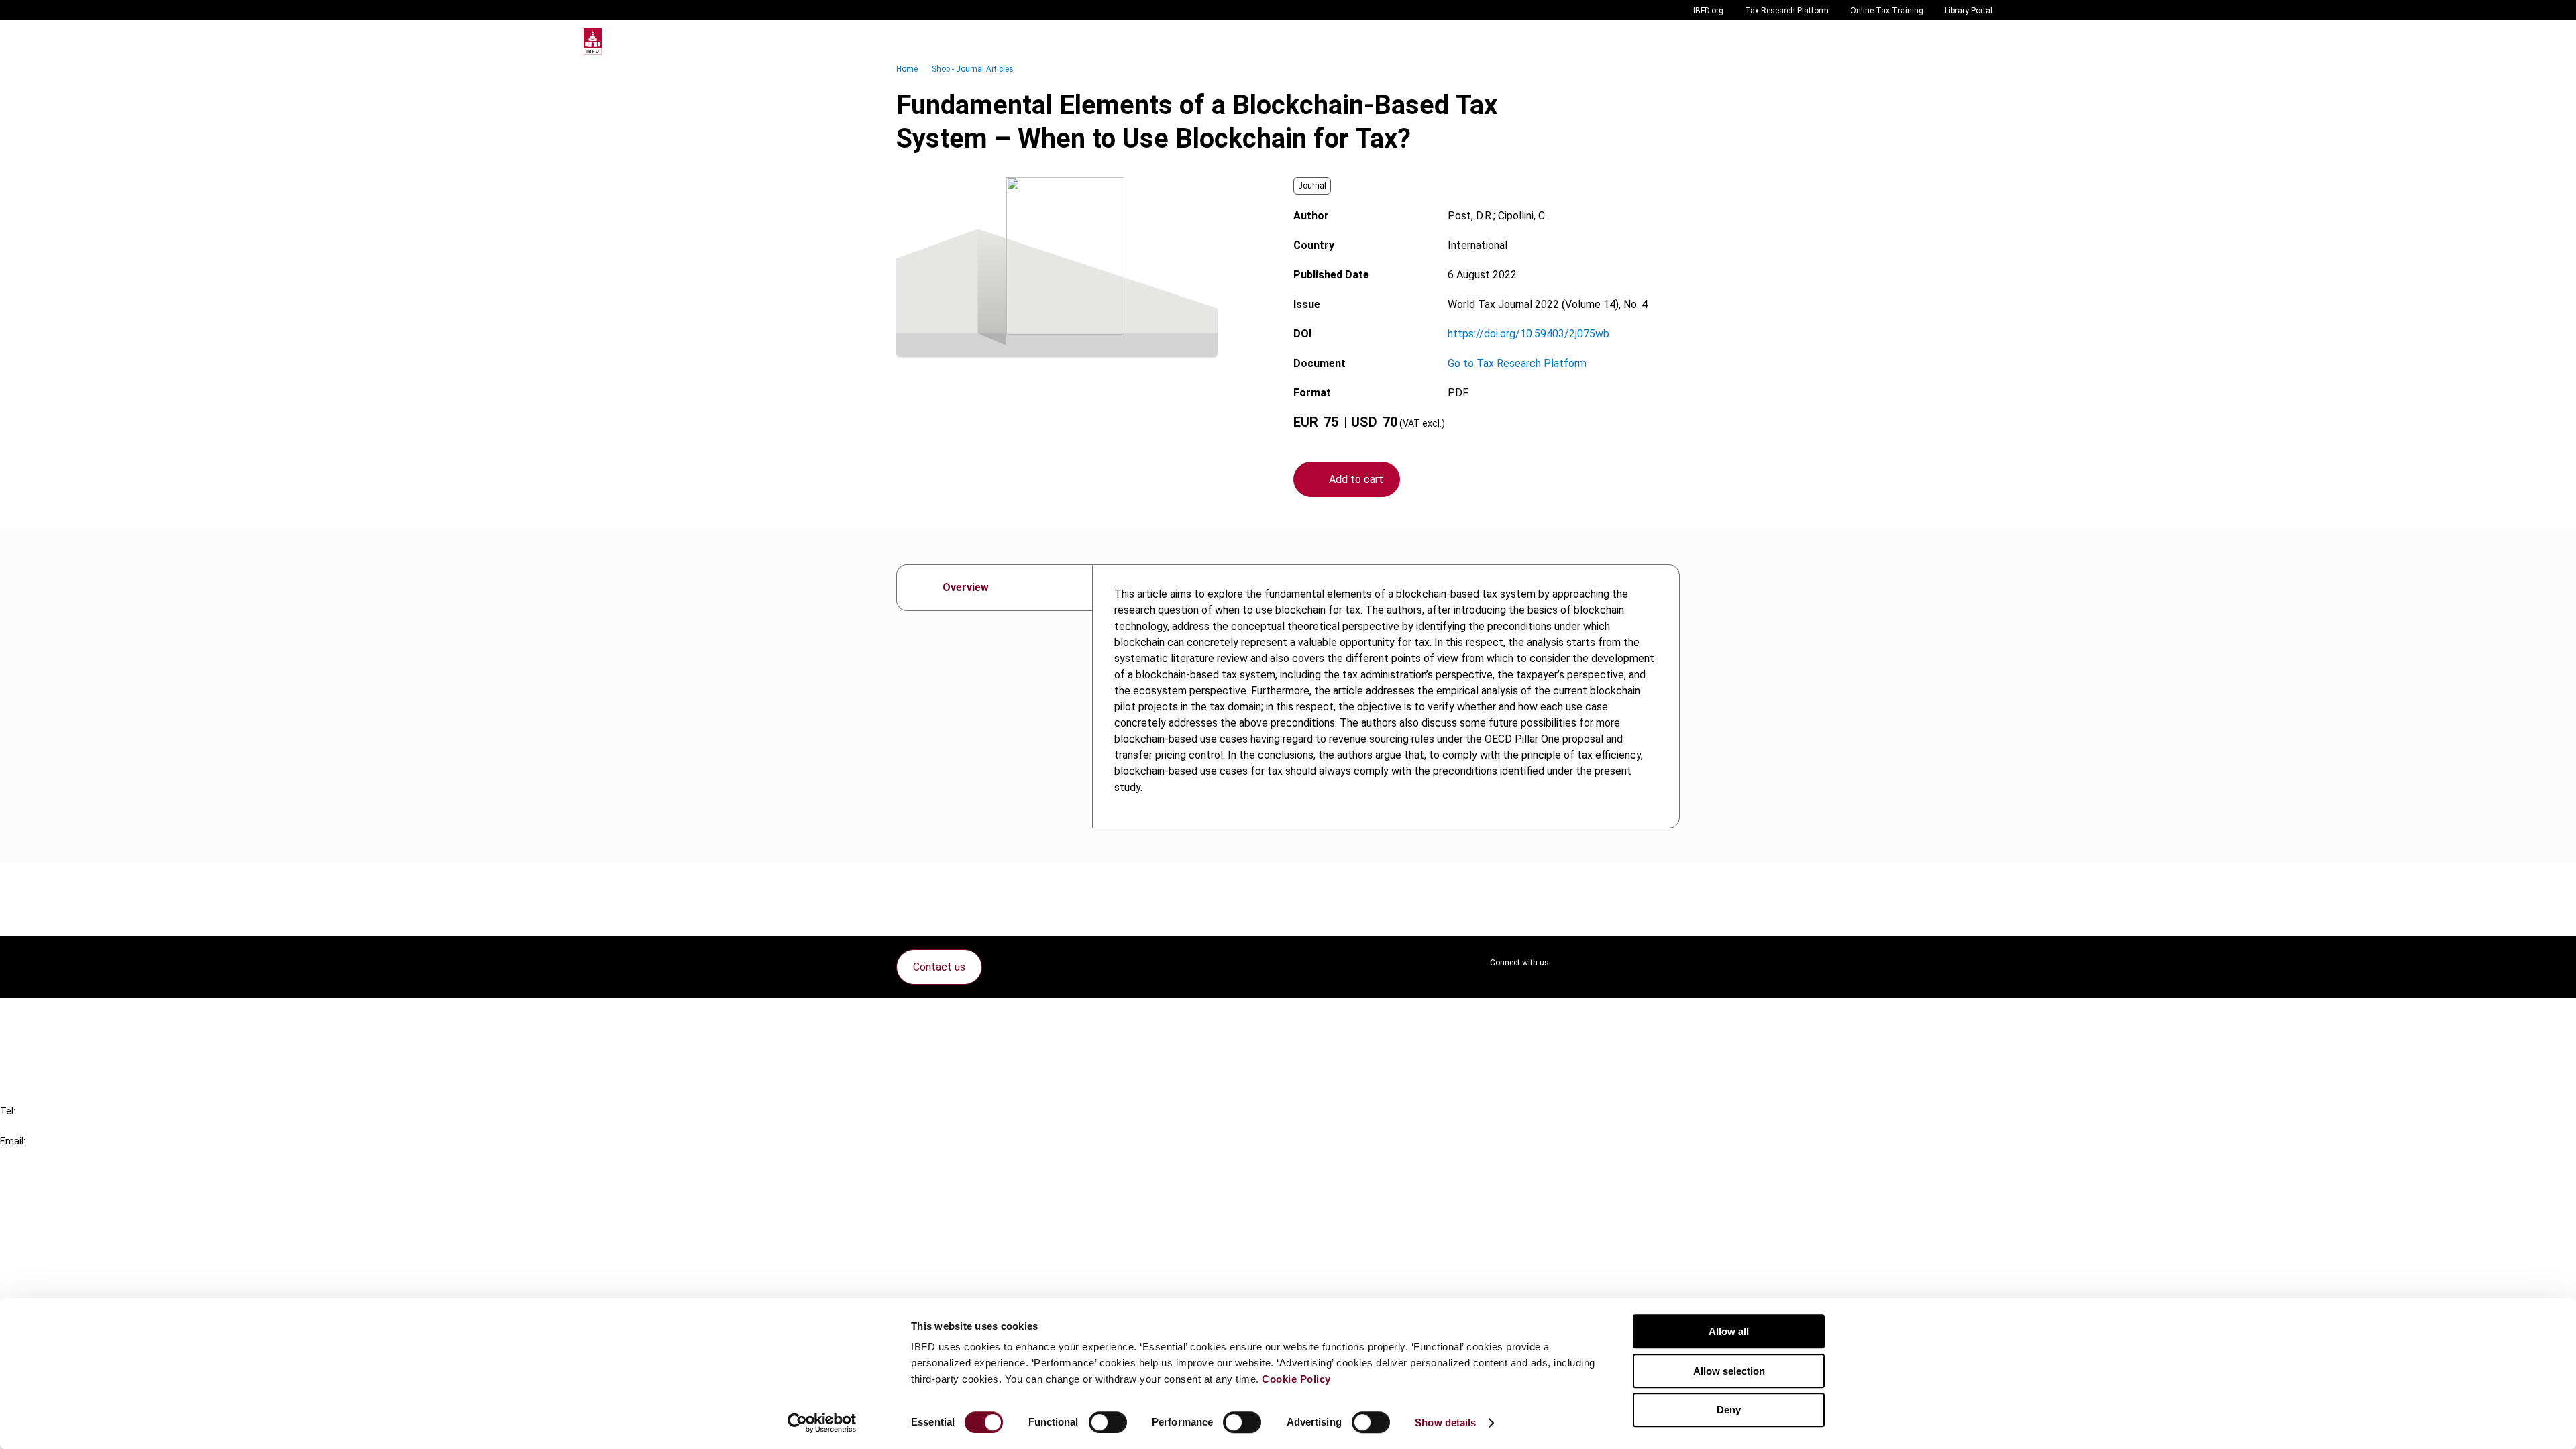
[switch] (1108, 1422)
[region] (1386, 696)
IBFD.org (1708, 11)
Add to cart (1356, 479)
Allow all (1729, 1331)
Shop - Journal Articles (973, 69)
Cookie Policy (1296, 1379)
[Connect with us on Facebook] (1669, 963)
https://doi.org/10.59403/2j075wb (1528, 334)
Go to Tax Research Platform (1517, 363)
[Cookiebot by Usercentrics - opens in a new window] (822, 1423)
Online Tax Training (1887, 11)
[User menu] (1979, 42)
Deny (1729, 1410)
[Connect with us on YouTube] (1637, 963)
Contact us (939, 967)
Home (907, 69)
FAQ (37, 1041)
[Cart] (1952, 42)
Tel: (8, 1111)
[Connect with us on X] (1572, 963)
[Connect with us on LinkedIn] (1605, 963)
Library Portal (1969, 11)
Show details (1445, 1423)
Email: (13, 1141)
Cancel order (57, 1017)
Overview (966, 587)
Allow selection (1729, 1371)
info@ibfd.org (32, 1156)
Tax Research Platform (1787, 11)
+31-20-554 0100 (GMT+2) (65, 1126)
